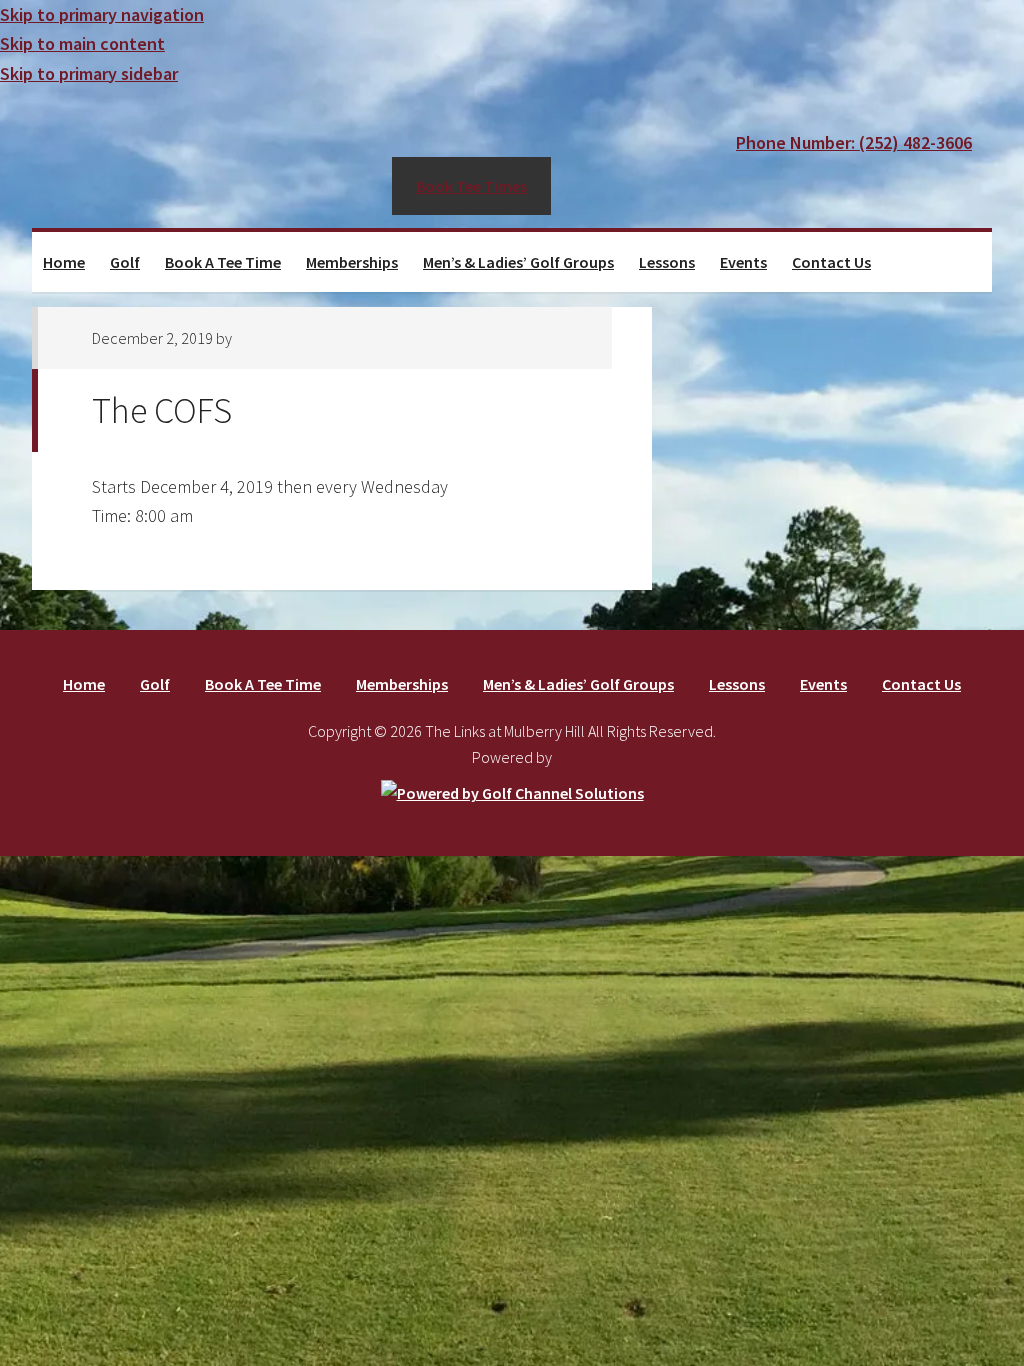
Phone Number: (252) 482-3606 (854, 142)
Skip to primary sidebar (89, 73)
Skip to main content (82, 43)
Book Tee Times (471, 186)
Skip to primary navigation (102, 14)
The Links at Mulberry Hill (212, 158)
